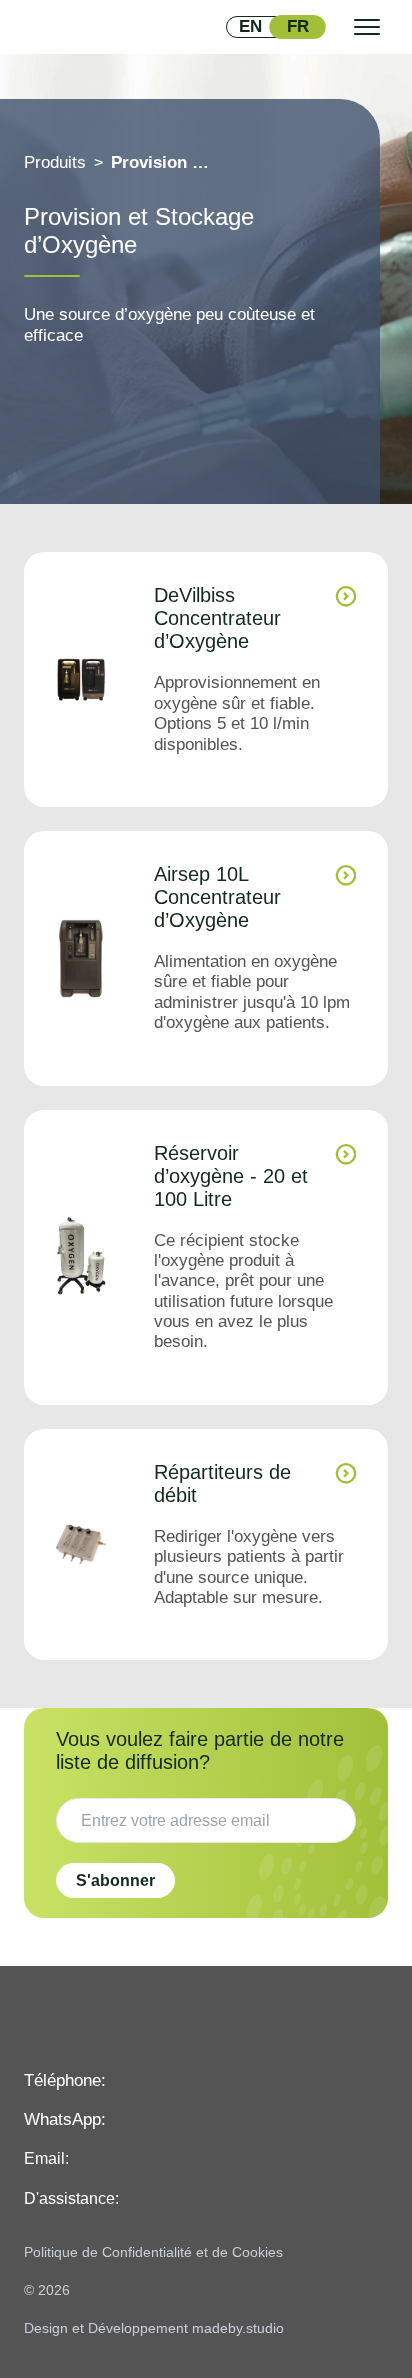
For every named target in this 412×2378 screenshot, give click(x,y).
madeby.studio (238, 2328)
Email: (46, 2158)
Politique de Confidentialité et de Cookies (153, 2252)
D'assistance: (71, 2198)
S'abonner (115, 1880)
